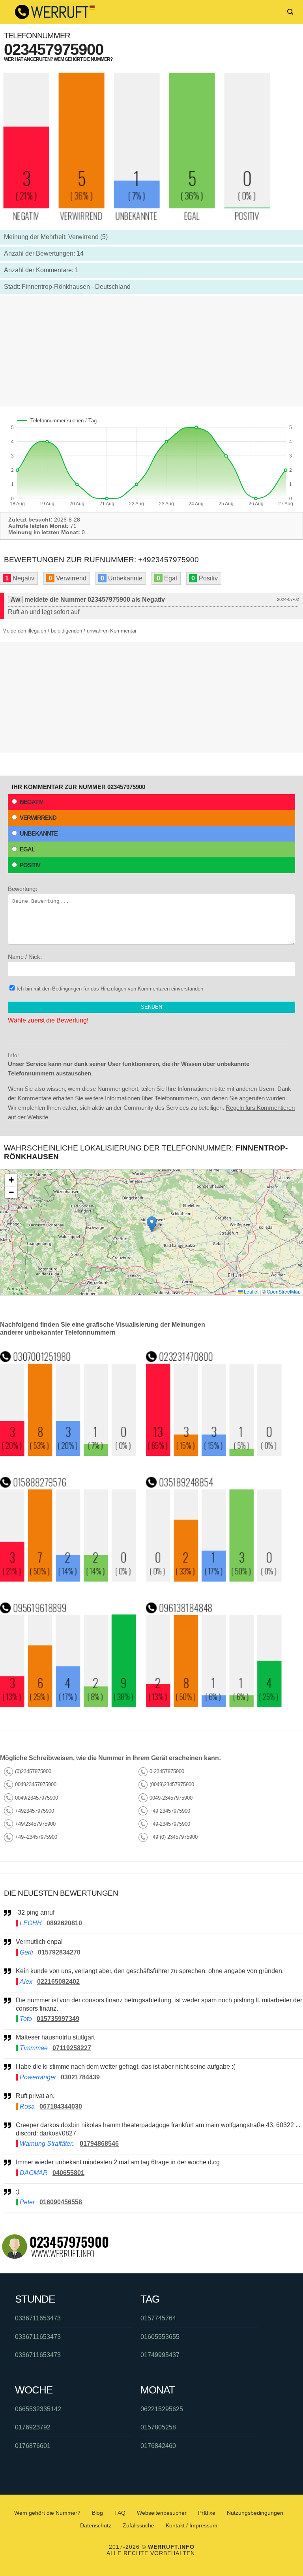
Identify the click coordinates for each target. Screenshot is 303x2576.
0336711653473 (38, 2318)
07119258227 (72, 2048)
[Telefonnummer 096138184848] (214, 1705)
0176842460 (158, 2446)
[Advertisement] (151, 351)
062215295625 (162, 2409)
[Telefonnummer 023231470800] (214, 1454)
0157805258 (158, 2427)
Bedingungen (67, 989)
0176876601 (33, 2446)
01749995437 (160, 2355)
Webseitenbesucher (162, 2513)
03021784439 (80, 2077)
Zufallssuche (138, 2525)
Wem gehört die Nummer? (47, 2513)
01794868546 (99, 2144)
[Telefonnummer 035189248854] (214, 1579)
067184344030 (61, 2106)
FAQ (120, 2513)
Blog (97, 2513)
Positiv (30, 865)
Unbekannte (39, 833)
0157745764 (158, 2318)
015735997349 (58, 2019)
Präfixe (207, 2513)
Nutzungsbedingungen (255, 2513)
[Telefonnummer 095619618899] (68, 1705)
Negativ (31, 802)
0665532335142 (38, 2409)
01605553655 (160, 2337)
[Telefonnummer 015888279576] (68, 1579)
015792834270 (59, 1952)
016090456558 (61, 2202)
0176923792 (33, 2427)
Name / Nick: (25, 957)
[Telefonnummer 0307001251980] (68, 1454)
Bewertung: (22, 889)
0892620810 (64, 1923)
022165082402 (58, 1982)
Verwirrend (38, 818)
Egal (27, 849)
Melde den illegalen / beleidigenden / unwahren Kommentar (69, 631)
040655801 (68, 2173)
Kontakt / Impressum (192, 2525)
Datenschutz (96, 2525)
